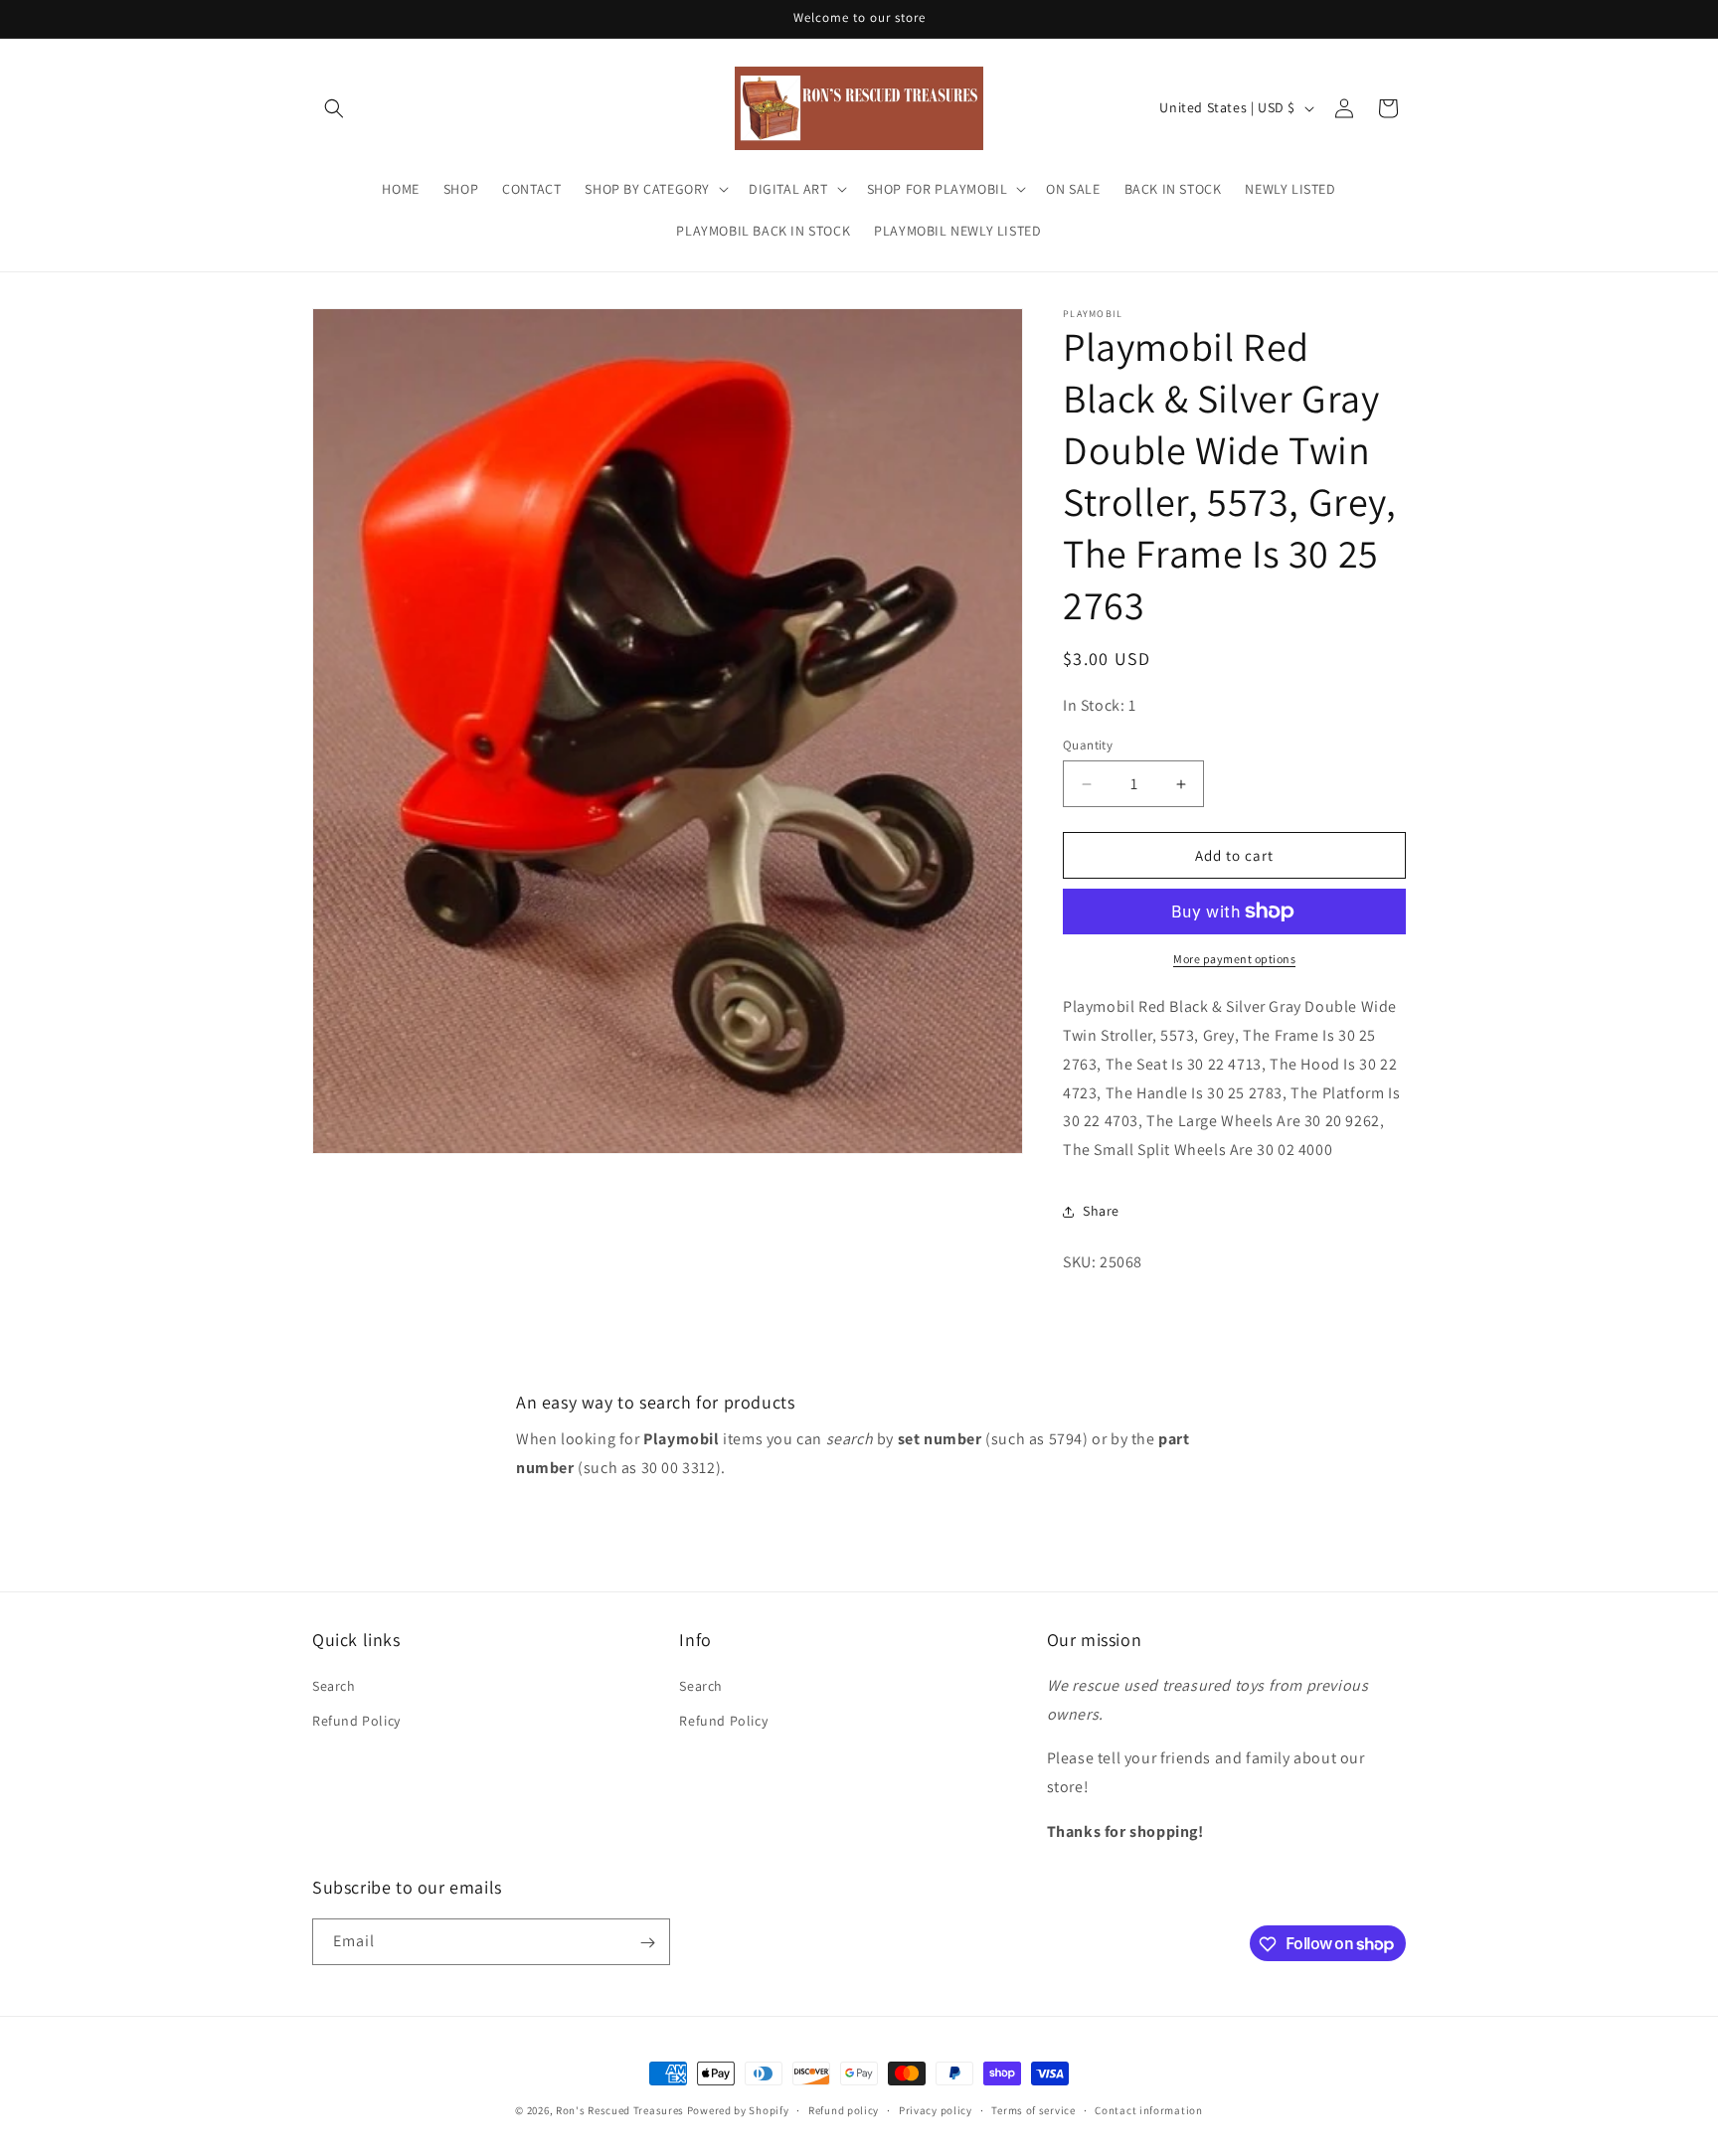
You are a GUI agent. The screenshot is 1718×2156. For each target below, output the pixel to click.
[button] (334, 108)
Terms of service (1033, 2109)
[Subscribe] (647, 1943)
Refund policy (844, 2109)
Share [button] (1101, 1211)
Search (334, 1685)
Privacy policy (936, 2109)
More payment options (1234, 959)
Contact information (1148, 2109)
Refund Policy (356, 1720)
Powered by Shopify (738, 2110)
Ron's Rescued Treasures (620, 2110)
